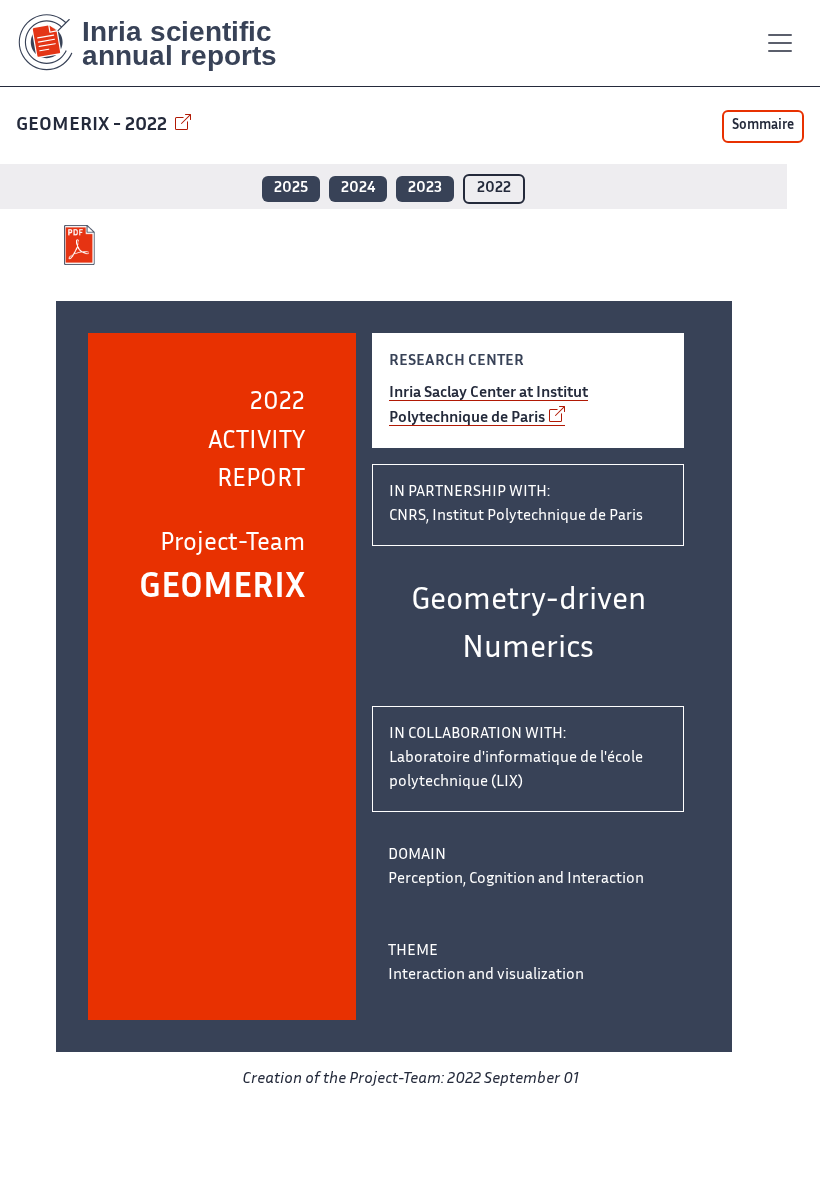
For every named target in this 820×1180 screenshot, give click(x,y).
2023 (425, 188)
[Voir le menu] (780, 43)
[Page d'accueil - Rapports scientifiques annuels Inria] (161, 43)
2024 (358, 188)
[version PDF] (81, 245)
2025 (291, 188)
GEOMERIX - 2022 (93, 125)
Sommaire (763, 126)
